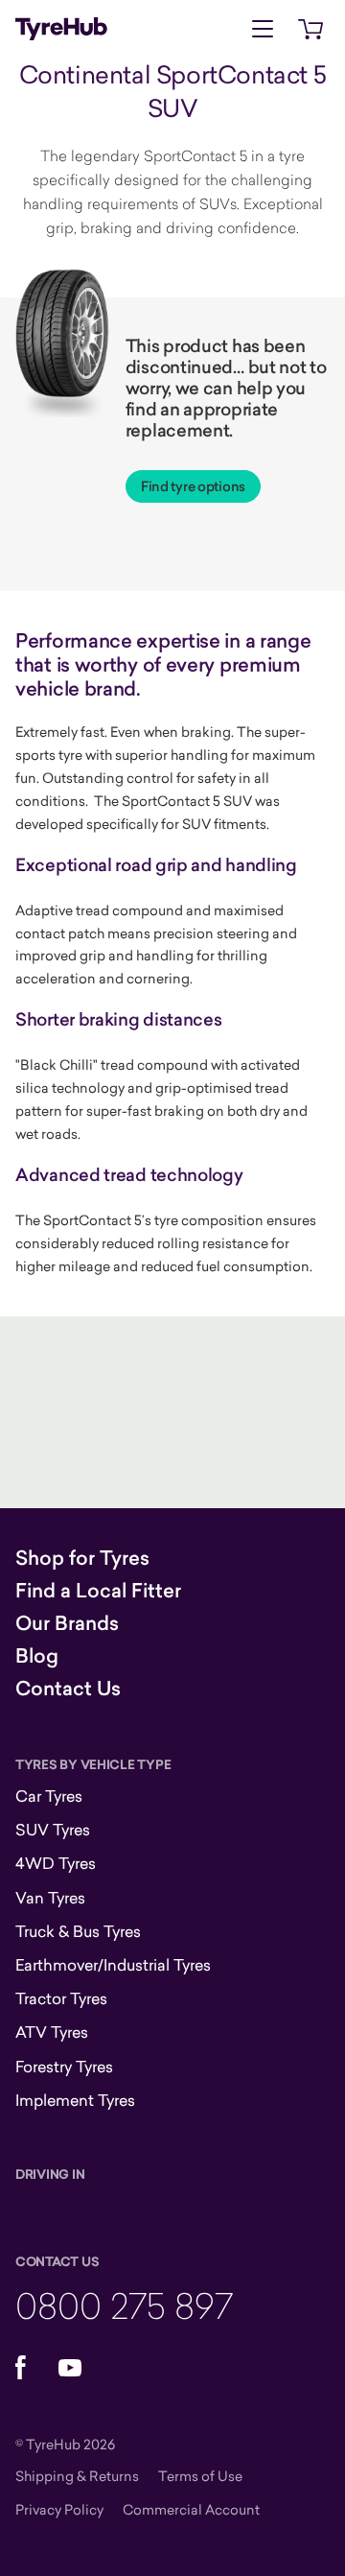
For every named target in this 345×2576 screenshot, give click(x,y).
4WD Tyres (56, 1863)
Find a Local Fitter (98, 1591)
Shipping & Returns (77, 2476)
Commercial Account (191, 2509)
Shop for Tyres (82, 1558)
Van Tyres (50, 1898)
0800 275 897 (124, 2305)
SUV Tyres (53, 1830)
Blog (37, 1656)
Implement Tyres (75, 2100)
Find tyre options (193, 486)
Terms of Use (200, 2476)
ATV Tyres (52, 2032)
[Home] (61, 29)
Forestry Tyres (64, 2067)
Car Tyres (49, 1796)
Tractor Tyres (61, 1998)
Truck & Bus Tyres (78, 1931)
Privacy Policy (59, 2509)
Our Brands (67, 1623)
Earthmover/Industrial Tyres (113, 1965)
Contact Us (68, 1689)
